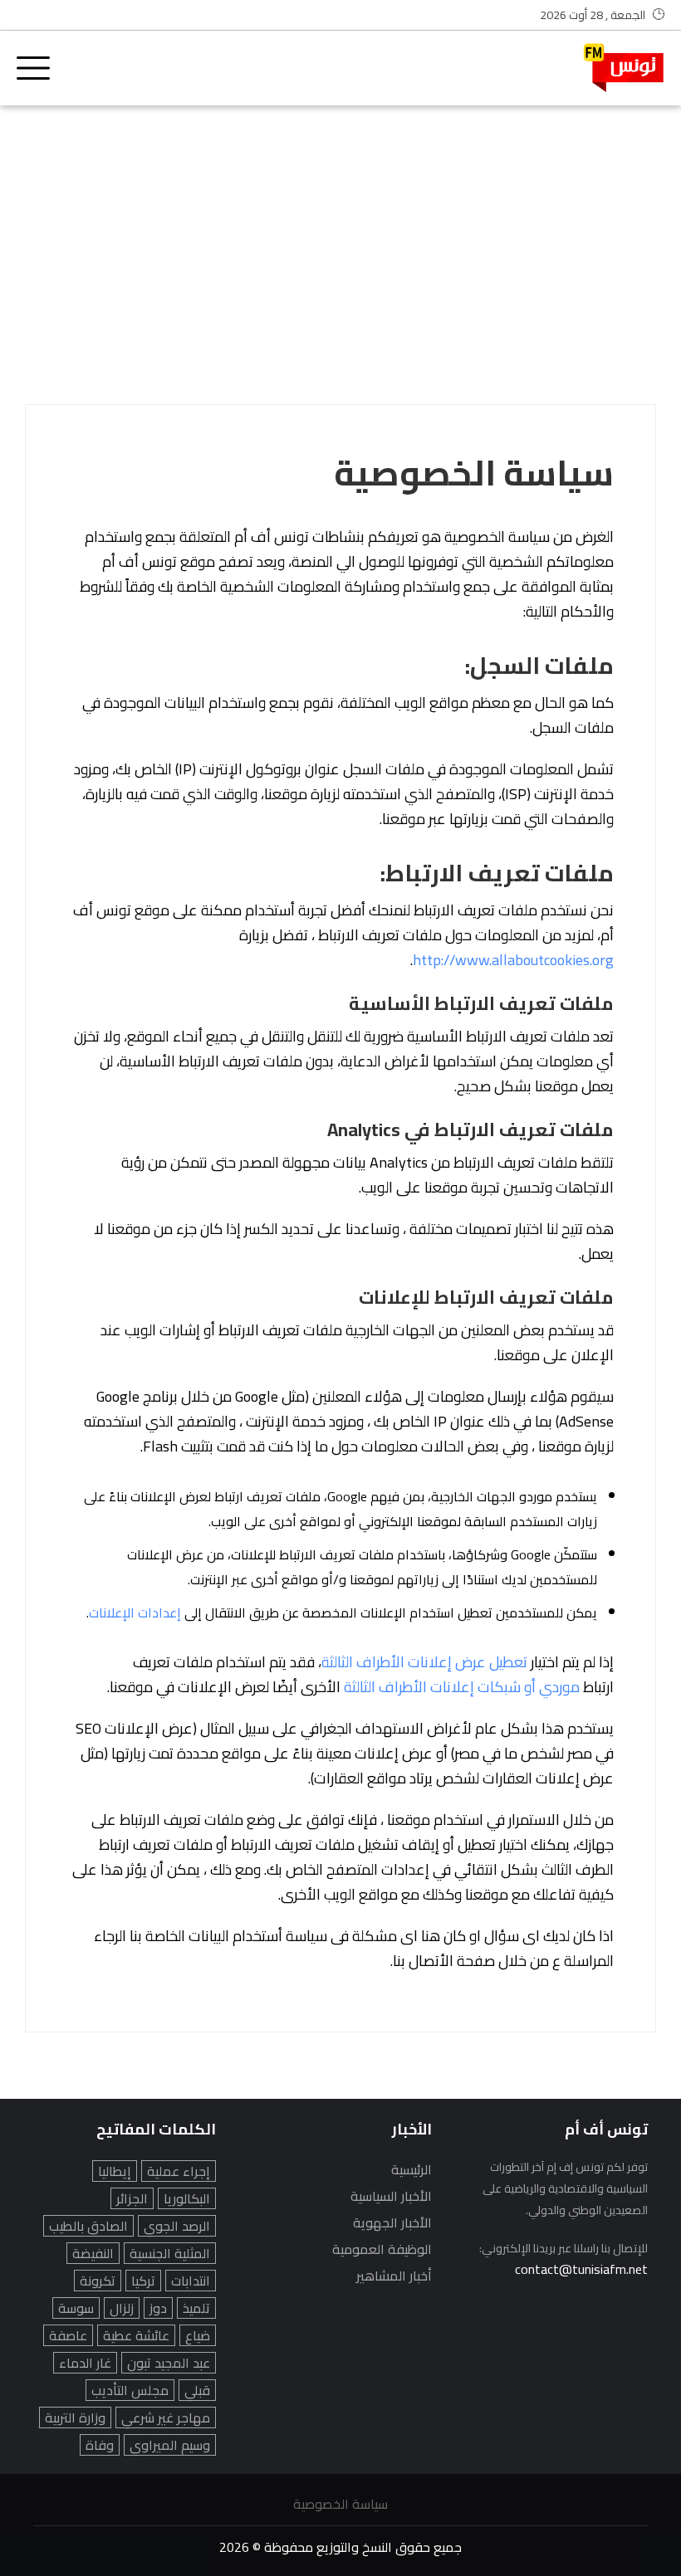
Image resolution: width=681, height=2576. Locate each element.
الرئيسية (412, 2169)
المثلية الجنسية (170, 2253)
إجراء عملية (179, 2171)
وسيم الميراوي (170, 2445)
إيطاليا (115, 2171)
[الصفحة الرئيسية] (624, 68)
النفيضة (93, 2253)
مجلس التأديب (130, 2390)
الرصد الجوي (177, 2226)
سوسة (76, 2308)
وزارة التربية (75, 2417)
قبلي (197, 2390)
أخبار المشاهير (394, 2276)
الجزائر (132, 2198)
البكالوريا (187, 2198)
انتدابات (191, 2281)
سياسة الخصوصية (340, 2504)
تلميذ (196, 2308)
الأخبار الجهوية (392, 2222)
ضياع (198, 2335)
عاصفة (68, 2335)
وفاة (100, 2445)
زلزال (122, 2308)
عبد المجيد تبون (169, 2363)
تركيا (143, 2281)
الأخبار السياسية (391, 2196)
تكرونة (98, 2281)
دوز (158, 2308)
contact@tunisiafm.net (581, 2269)
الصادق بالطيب (88, 2226)
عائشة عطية (136, 2335)
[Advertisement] (340, 246)
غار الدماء (85, 2363)
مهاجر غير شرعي (166, 2417)
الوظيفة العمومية (382, 2249)
